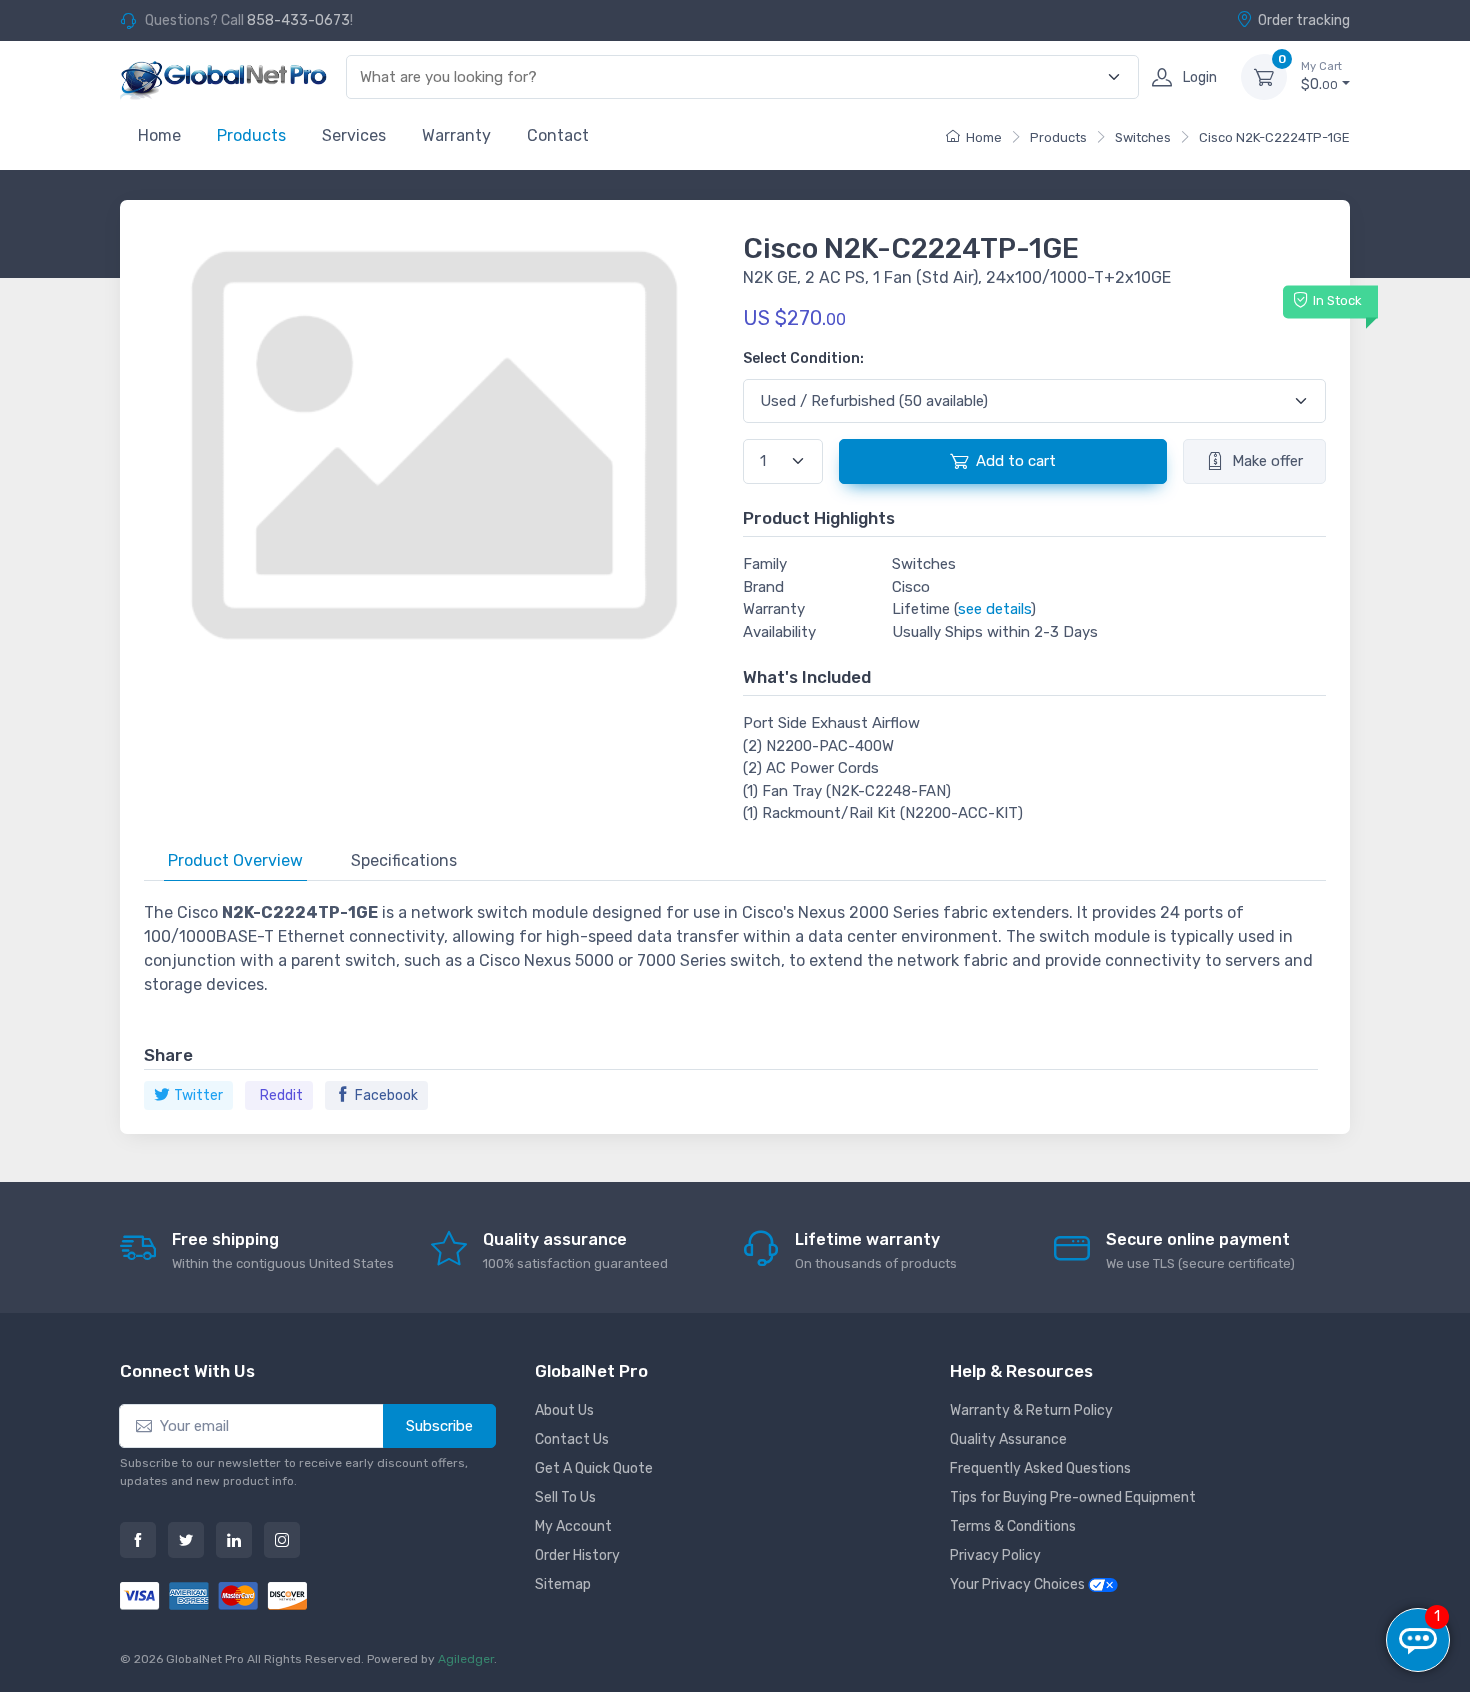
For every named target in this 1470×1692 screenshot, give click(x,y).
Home (159, 135)
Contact (558, 135)
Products (251, 135)
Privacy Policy (995, 1555)
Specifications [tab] (404, 860)
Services (354, 135)
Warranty (456, 135)
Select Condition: (803, 358)
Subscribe (439, 1426)
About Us (564, 1410)
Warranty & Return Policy (1031, 1410)
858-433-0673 (298, 20)
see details (994, 609)
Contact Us (572, 1439)
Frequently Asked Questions (1040, 1468)
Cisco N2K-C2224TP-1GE (1274, 137)
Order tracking (1304, 20)
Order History (577, 1555)
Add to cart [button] (1016, 461)
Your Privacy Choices (1019, 1584)
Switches (1143, 137)
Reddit (281, 1095)
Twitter (198, 1095)
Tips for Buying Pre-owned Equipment (1073, 1497)
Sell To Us (565, 1497)
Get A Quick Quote (594, 1468)
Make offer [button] (1267, 461)
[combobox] (731, 77)
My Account (573, 1526)
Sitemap (563, 1584)
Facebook (386, 1095)
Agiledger (466, 1659)
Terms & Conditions (1013, 1526)
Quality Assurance (1008, 1439)
